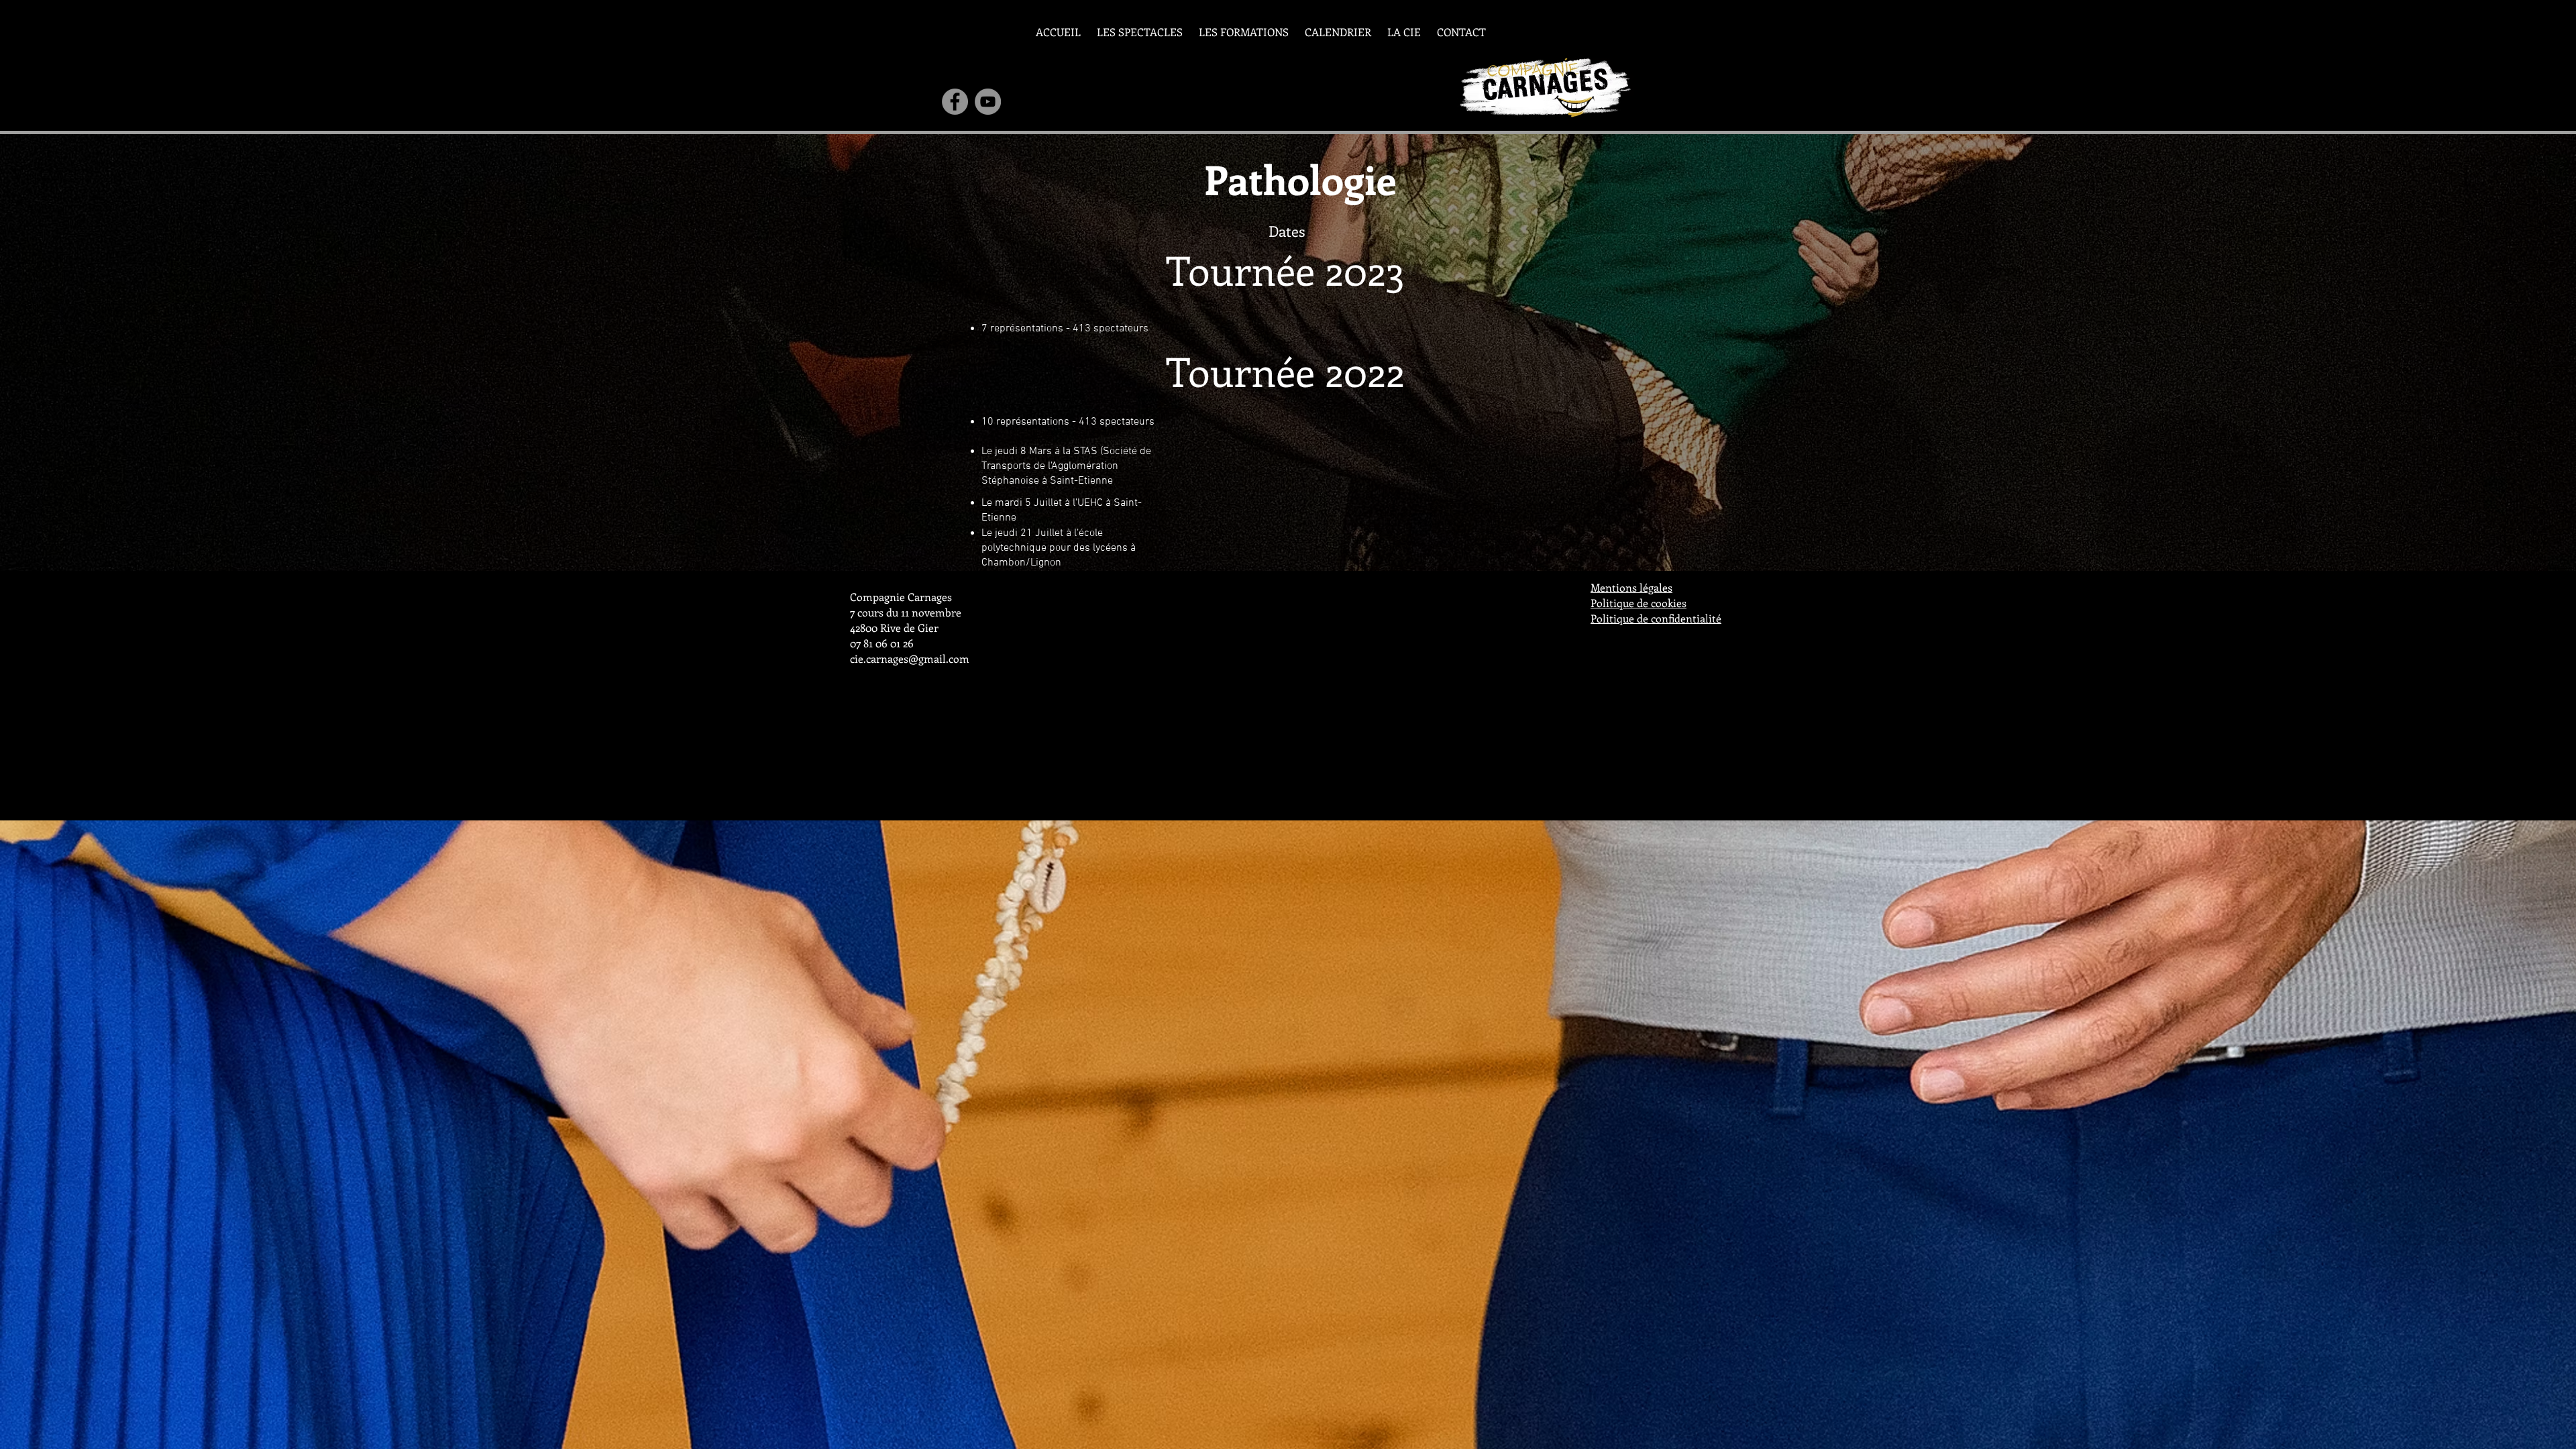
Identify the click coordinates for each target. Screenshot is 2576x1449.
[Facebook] (955, 102)
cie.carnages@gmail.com (910, 658)
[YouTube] (988, 102)
